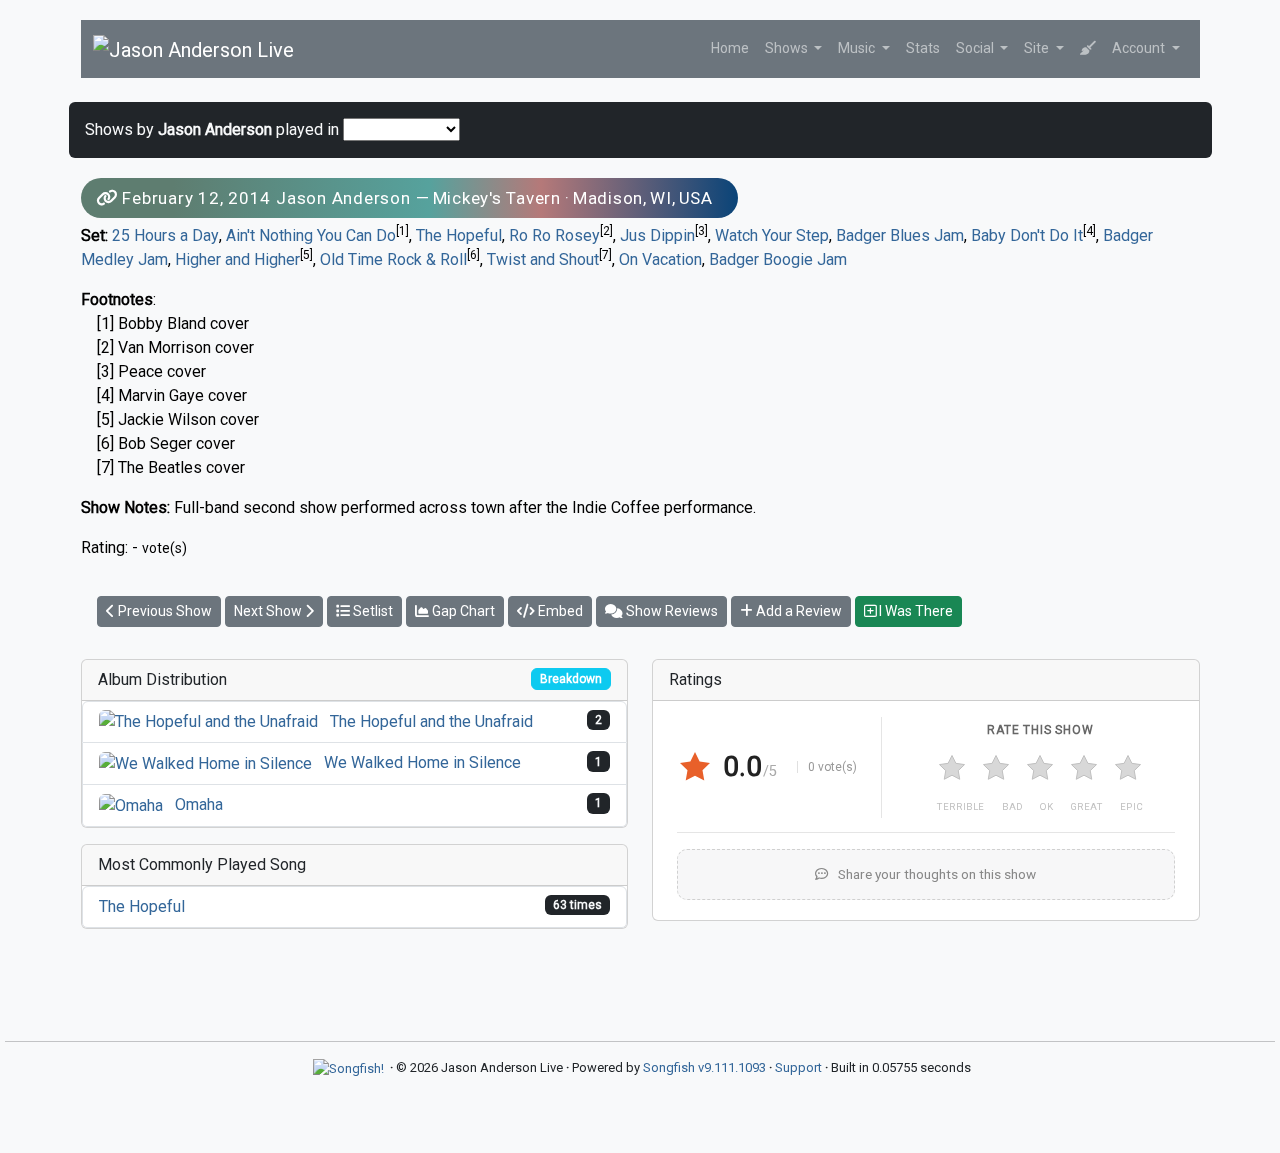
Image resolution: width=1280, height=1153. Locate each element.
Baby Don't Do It (1027, 235)
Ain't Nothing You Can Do (311, 235)
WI (661, 198)
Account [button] (1140, 48)
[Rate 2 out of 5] (996, 768)
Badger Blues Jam (900, 235)
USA (696, 198)
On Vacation (660, 259)
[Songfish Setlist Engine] (348, 1067)
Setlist (371, 611)
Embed (559, 611)
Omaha (199, 804)
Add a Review (797, 611)
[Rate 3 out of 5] (1040, 768)
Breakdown (571, 679)
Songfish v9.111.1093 (704, 1067)
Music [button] (858, 48)
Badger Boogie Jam (778, 259)
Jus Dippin (657, 235)
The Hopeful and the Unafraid (431, 721)
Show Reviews (670, 611)
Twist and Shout (543, 259)
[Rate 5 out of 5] (1128, 768)
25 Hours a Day (165, 235)
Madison (608, 198)
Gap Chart (462, 611)
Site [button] (1038, 48)
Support (798, 1067)
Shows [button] (788, 48)
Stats (923, 48)
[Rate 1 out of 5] (952, 768)
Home (730, 48)
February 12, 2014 (196, 198)
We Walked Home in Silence (422, 762)
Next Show (269, 611)
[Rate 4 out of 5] (1084, 768)
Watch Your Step (772, 235)
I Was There (914, 611)
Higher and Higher (237, 259)
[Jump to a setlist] (1088, 48)
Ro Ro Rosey (554, 235)
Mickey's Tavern (497, 198)
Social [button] (976, 48)
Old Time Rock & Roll (393, 259)
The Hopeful (459, 235)
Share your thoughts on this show (935, 874)
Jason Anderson (343, 198)
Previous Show (163, 611)
